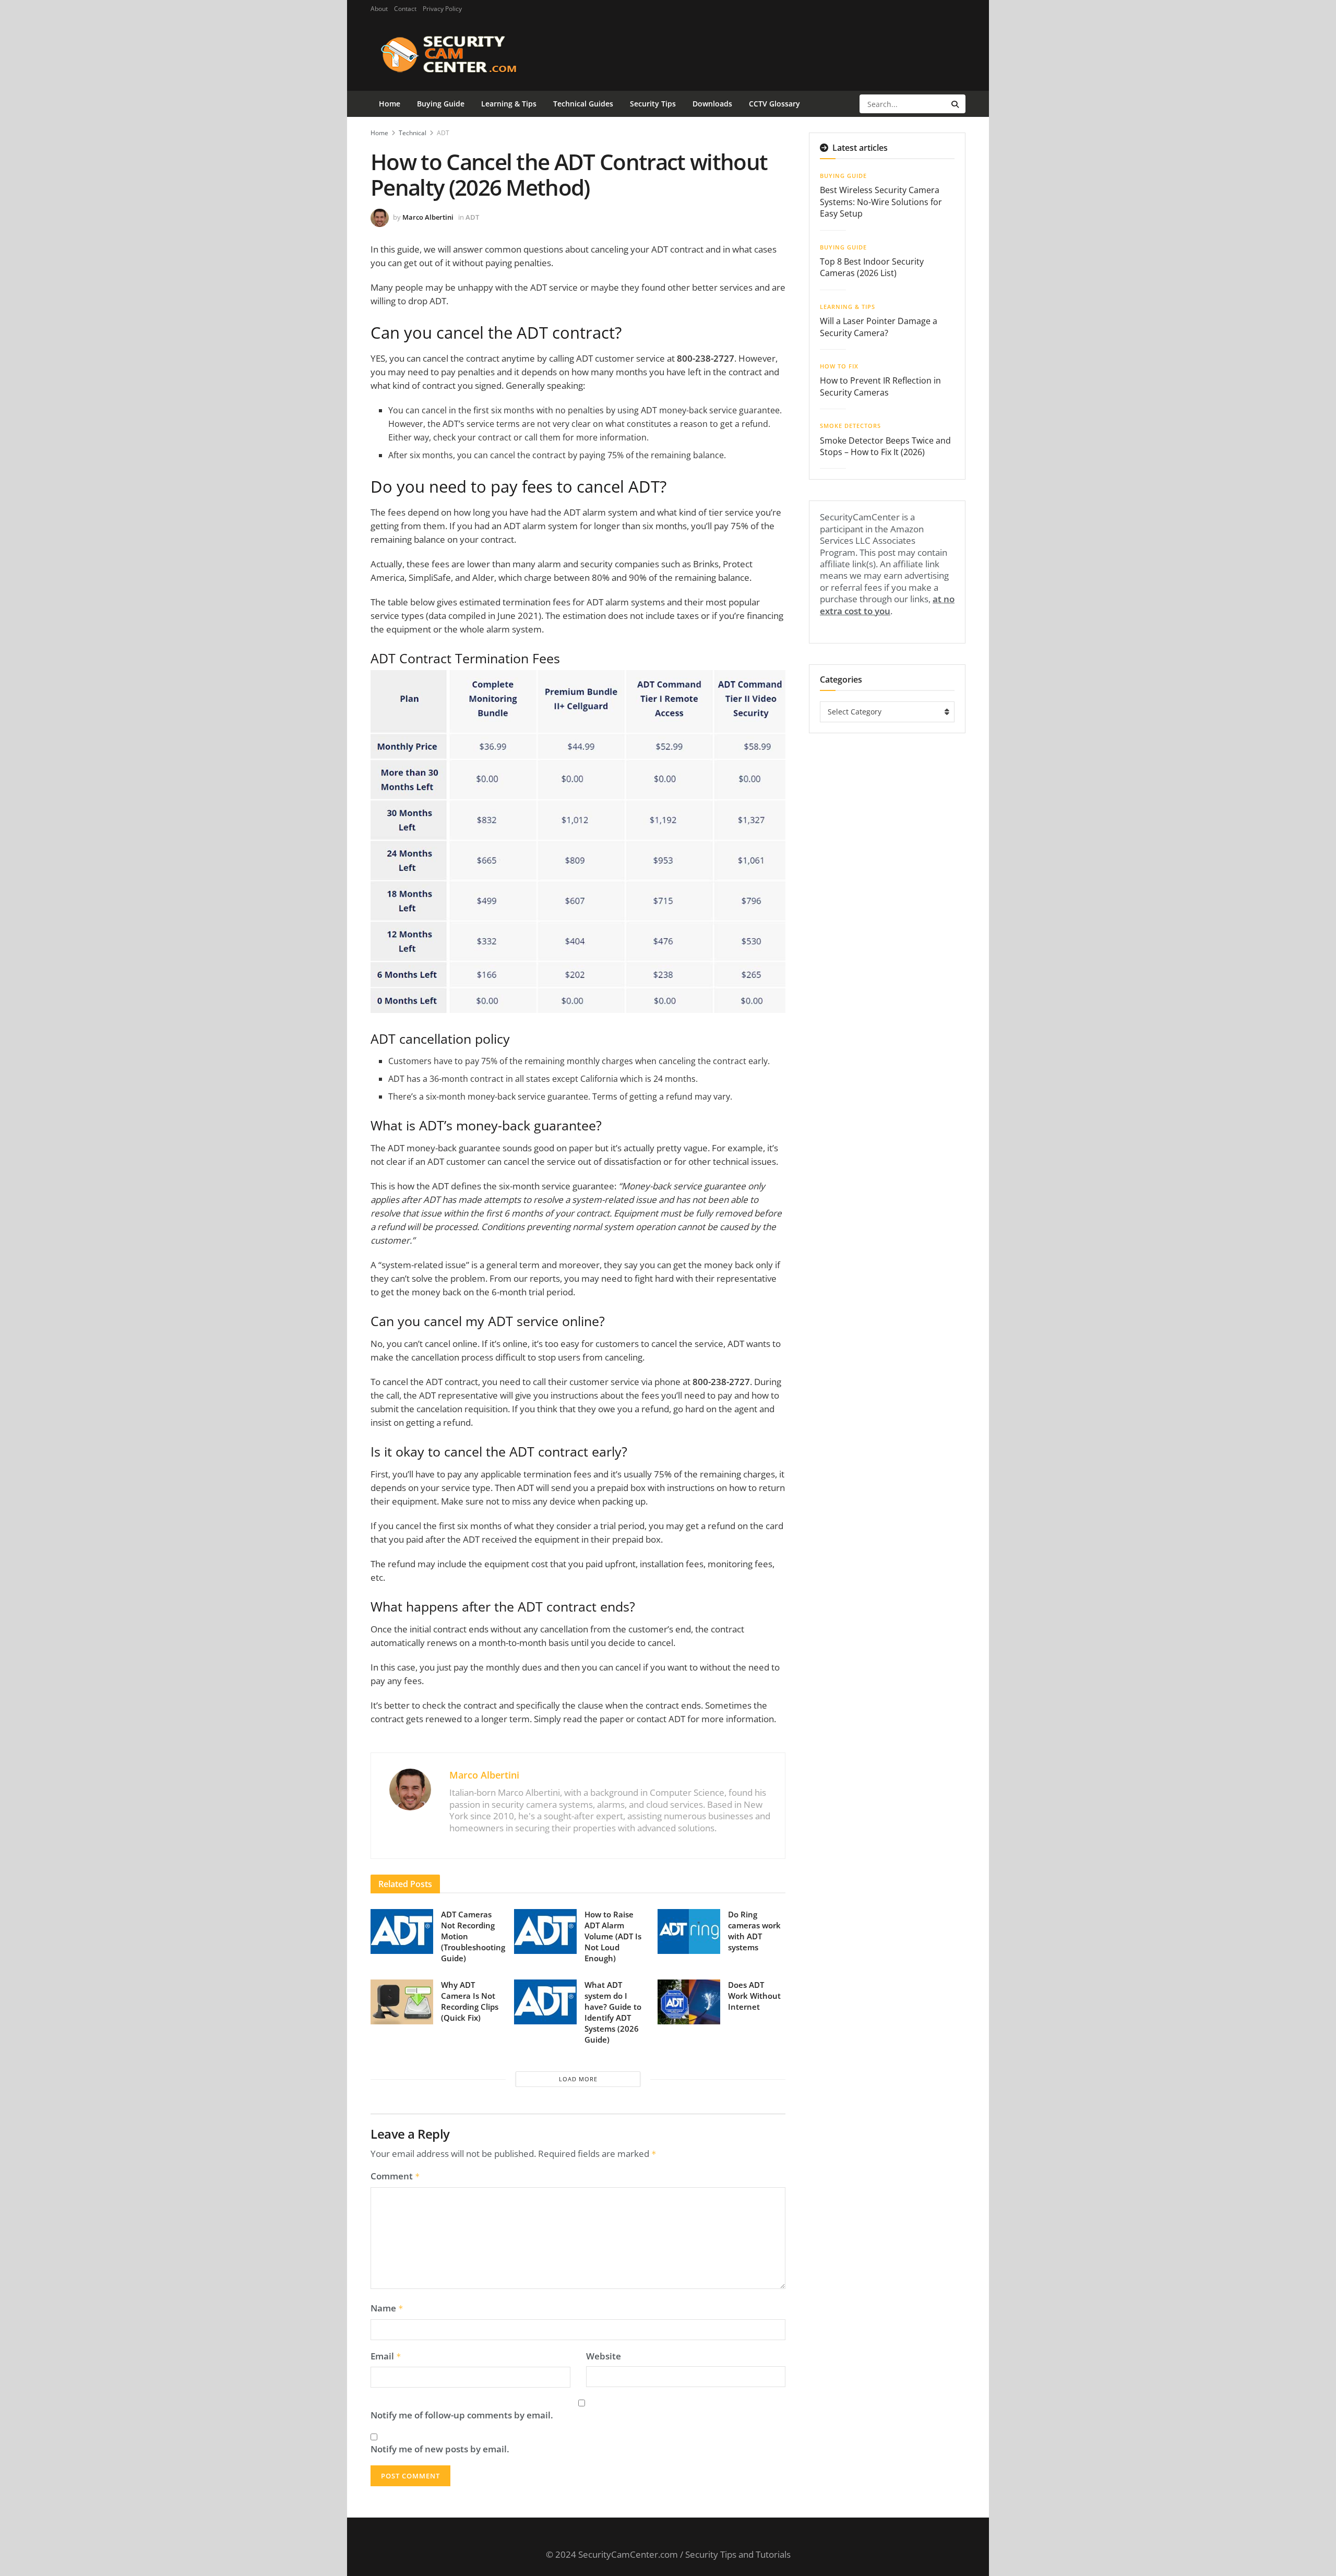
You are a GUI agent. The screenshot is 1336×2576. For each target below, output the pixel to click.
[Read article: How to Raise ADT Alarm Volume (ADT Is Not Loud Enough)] (545, 1931)
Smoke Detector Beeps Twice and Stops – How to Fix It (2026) (885, 446)
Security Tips (653, 104)
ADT (443, 133)
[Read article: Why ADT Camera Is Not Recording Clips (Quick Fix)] (402, 2002)
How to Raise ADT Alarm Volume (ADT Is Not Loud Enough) (613, 1936)
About (379, 9)
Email (386, 2356)
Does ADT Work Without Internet (754, 1996)
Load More (578, 2079)
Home (390, 104)
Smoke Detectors (850, 426)
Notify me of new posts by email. (440, 2449)
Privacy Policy (442, 9)
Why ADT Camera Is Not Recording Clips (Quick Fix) (470, 2001)
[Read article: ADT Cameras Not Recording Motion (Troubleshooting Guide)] (402, 1931)
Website (604, 2356)
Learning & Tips (509, 104)
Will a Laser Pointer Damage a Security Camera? (879, 327)
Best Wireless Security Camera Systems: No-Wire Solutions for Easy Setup (881, 202)
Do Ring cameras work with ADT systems (754, 1931)
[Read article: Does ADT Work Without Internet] (689, 2002)
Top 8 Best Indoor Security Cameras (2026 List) (872, 267)
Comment (395, 2176)
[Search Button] (956, 104)
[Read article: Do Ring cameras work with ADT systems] (689, 1931)
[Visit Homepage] (465, 54)
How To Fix (839, 366)
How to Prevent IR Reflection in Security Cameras (880, 386)
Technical (413, 133)
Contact (405, 9)
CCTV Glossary (774, 104)
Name (387, 2308)
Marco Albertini (428, 217)
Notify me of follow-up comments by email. (462, 2415)
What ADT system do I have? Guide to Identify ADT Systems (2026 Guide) (613, 2012)
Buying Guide (441, 104)
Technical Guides (583, 104)
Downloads (712, 104)
